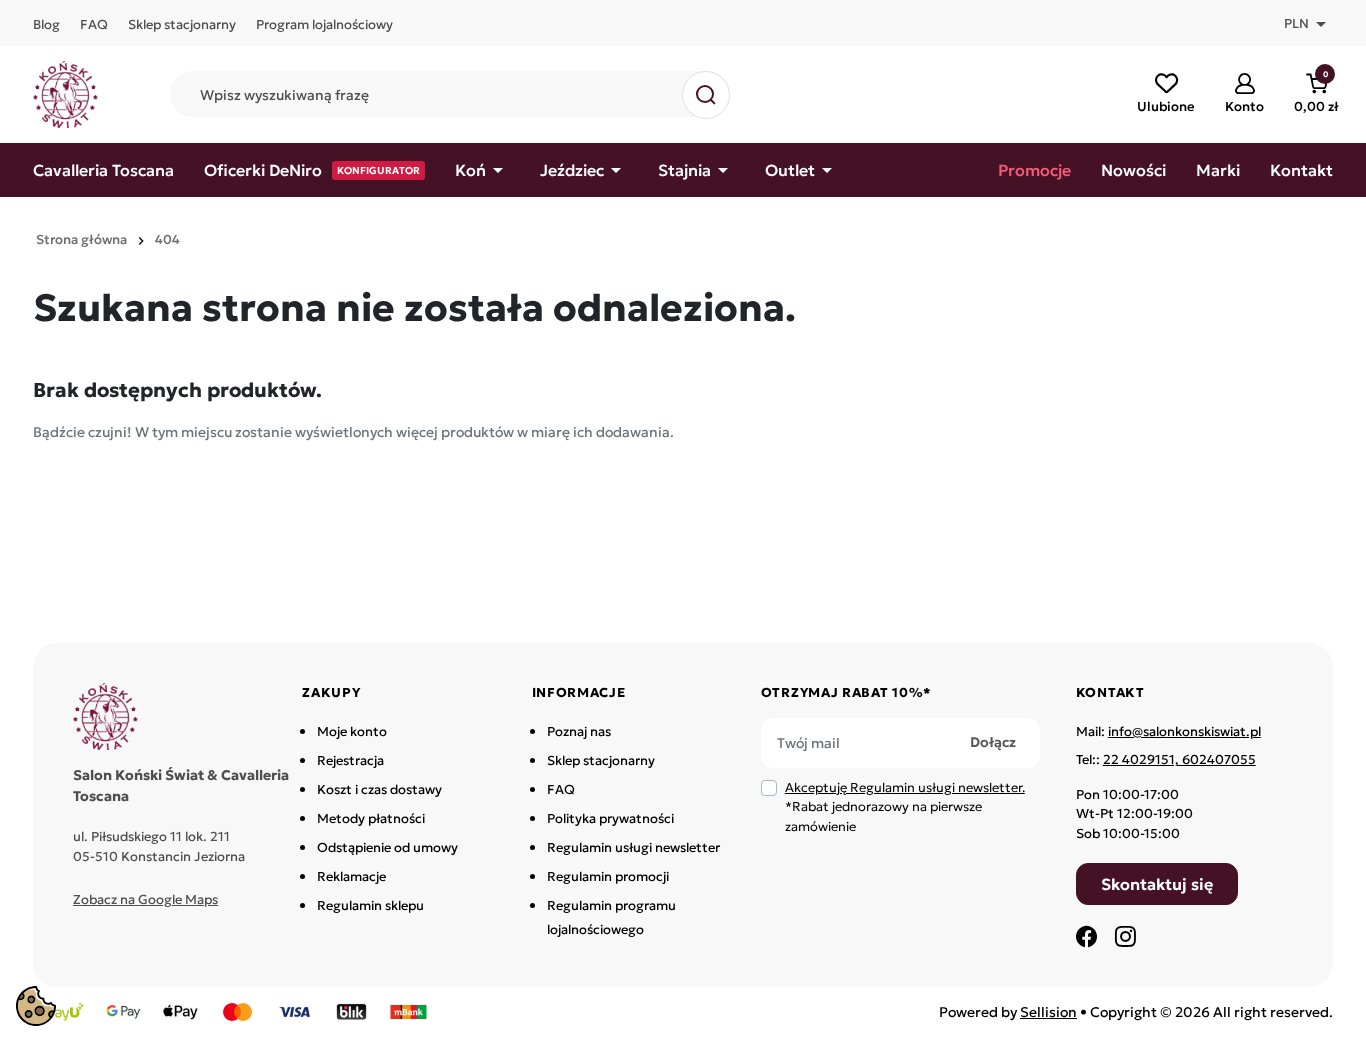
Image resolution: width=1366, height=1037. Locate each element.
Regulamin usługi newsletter (633, 847)
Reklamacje (351, 876)
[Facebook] (1087, 936)
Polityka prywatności (610, 818)
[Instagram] (1125, 936)
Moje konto (352, 731)
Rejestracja (350, 760)
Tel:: (1166, 759)
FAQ (561, 789)
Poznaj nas (579, 731)
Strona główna (81, 239)
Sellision (1048, 1012)
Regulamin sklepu (370, 905)
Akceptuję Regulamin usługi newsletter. (905, 787)
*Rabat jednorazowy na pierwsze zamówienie (905, 807)
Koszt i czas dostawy (379, 789)
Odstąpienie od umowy (387, 847)
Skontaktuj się (1157, 884)
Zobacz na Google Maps (145, 899)
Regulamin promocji (608, 876)
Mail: (1168, 731)
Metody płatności (371, 818)
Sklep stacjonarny (601, 760)
